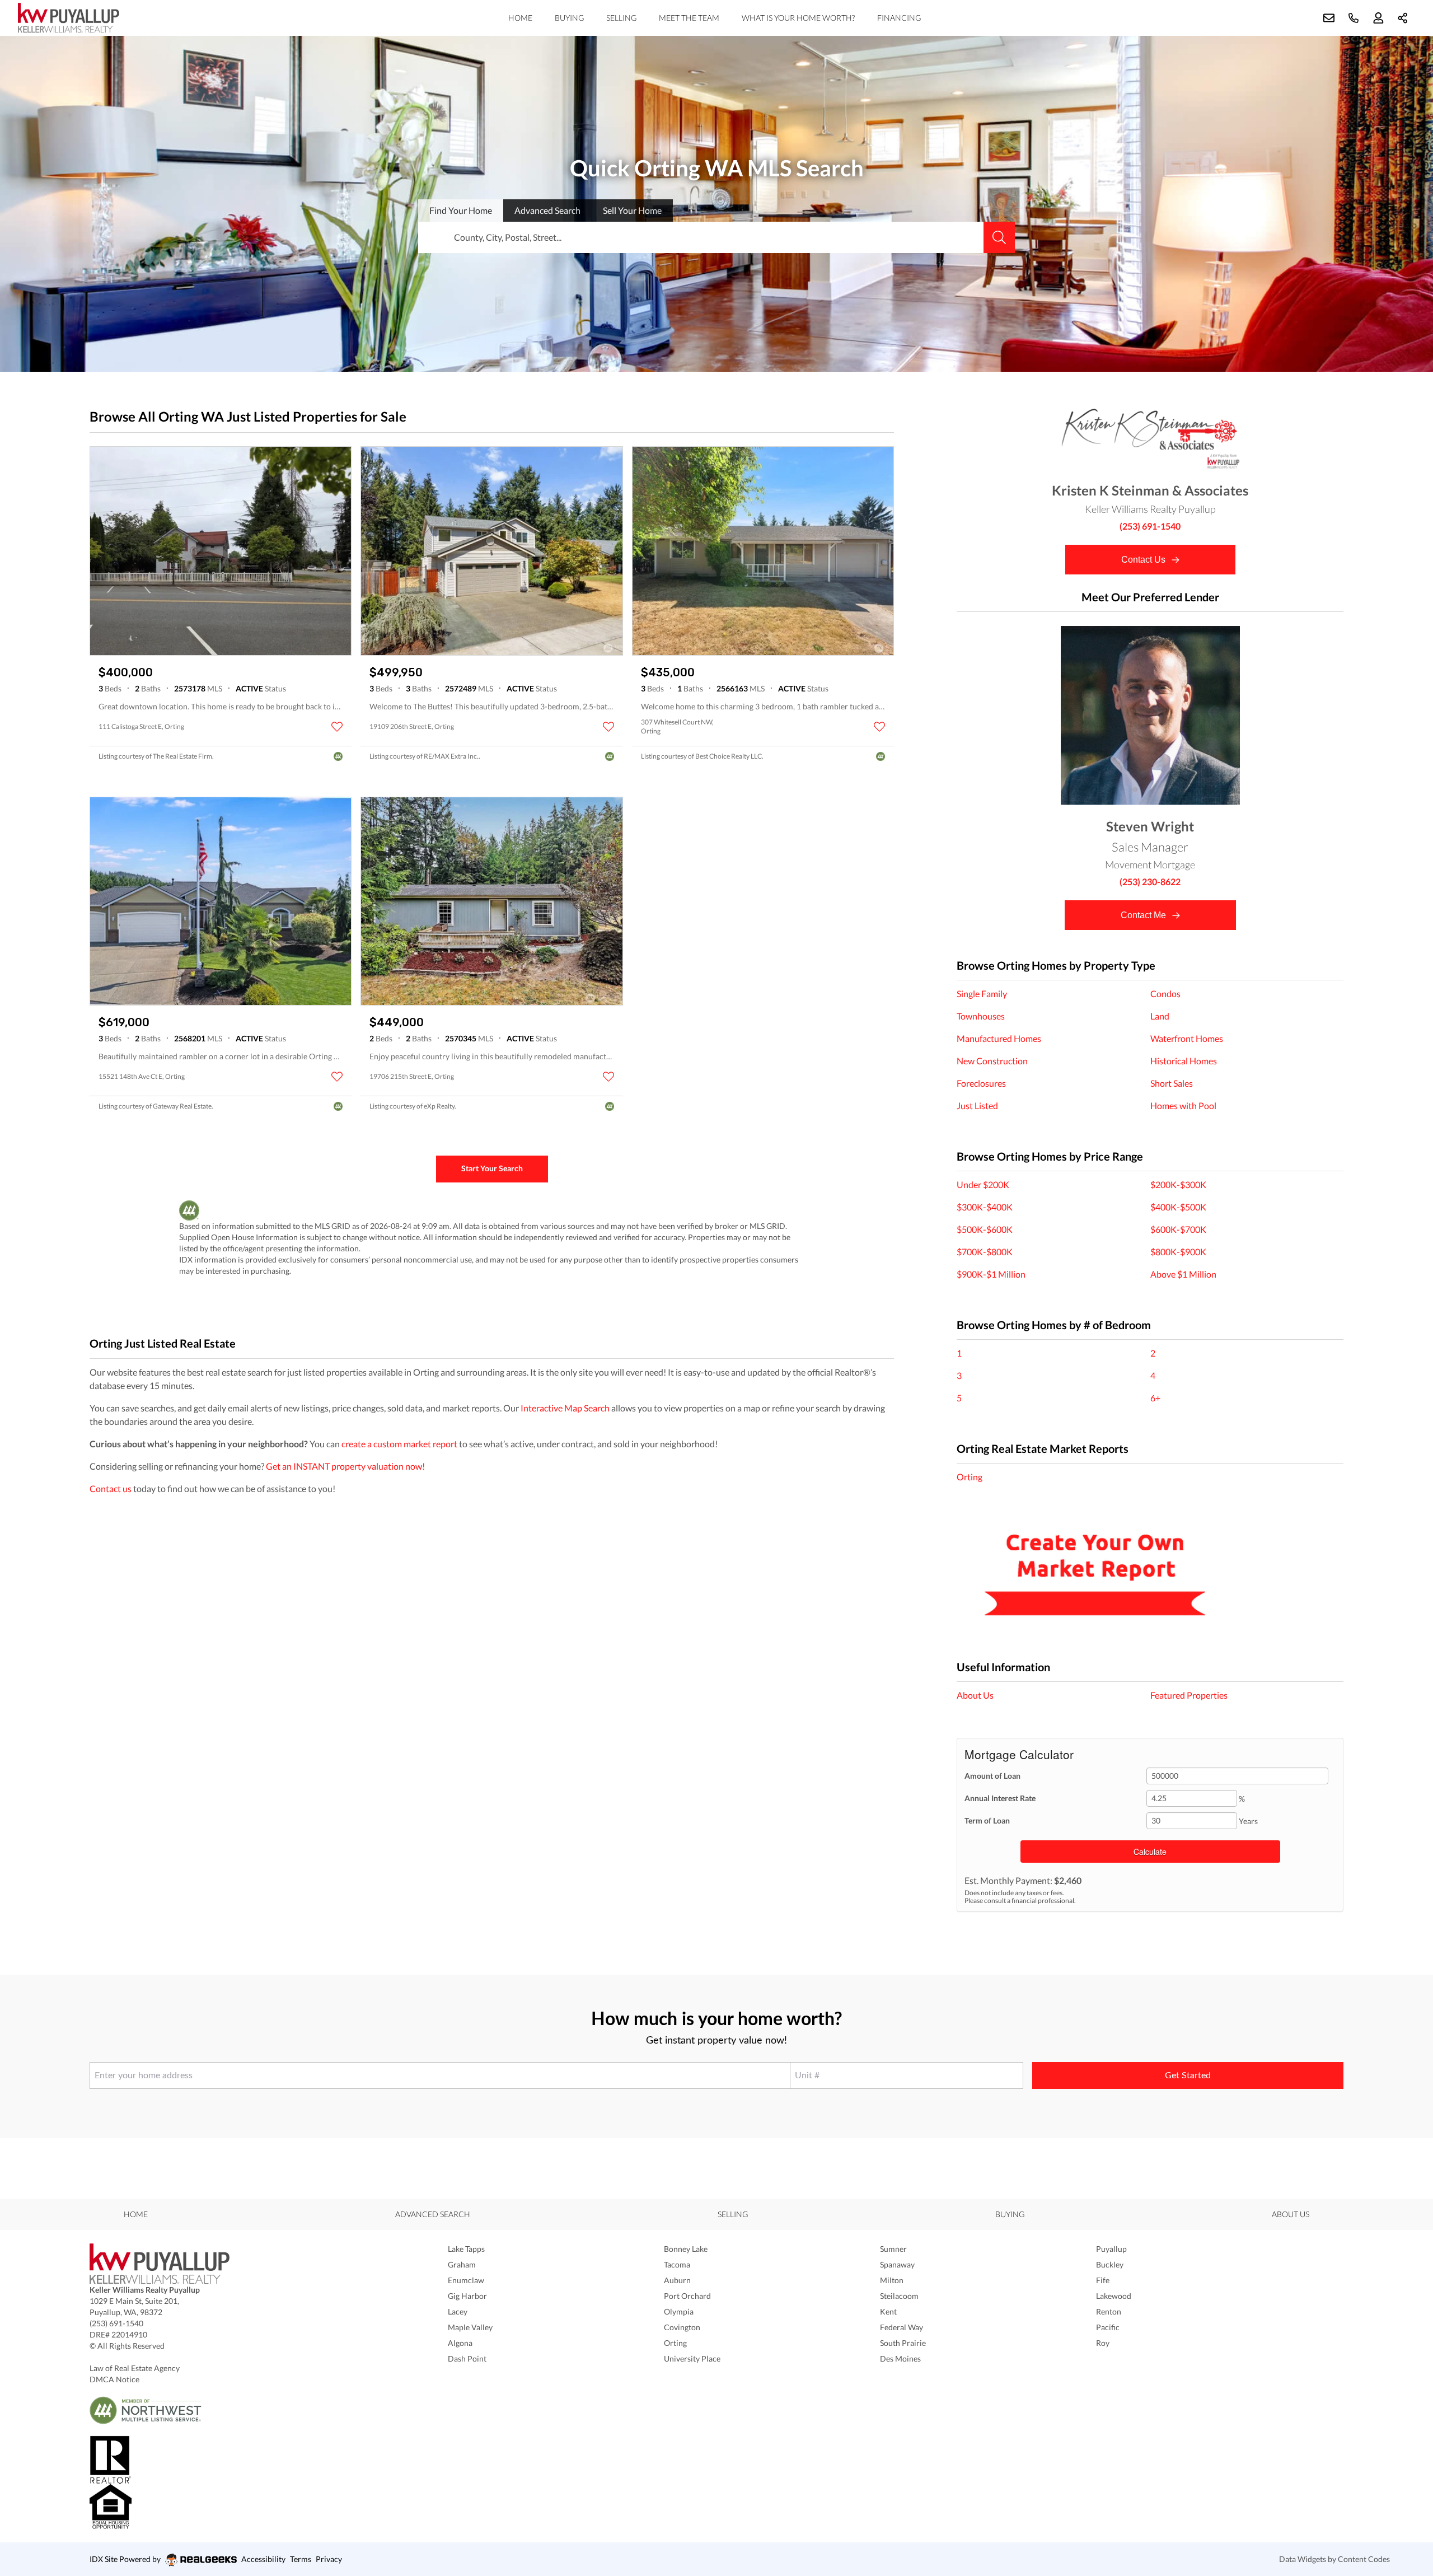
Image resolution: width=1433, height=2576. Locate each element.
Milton (892, 2280)
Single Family (982, 994)
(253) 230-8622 (1150, 882)
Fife (1103, 2280)
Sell (632, 210)
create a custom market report (399, 1444)
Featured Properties (1189, 1695)
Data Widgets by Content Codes (1334, 2559)
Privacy (329, 2559)
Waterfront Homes (1187, 1038)
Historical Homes (1184, 1061)
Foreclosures (981, 1083)
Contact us (111, 1488)
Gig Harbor (467, 2296)
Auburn (677, 2280)
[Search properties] (999, 237)
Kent (888, 2311)
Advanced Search (433, 2214)
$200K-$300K (1178, 1184)
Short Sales (1172, 1083)
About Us (975, 1695)
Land (1160, 1016)
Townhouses (981, 1016)
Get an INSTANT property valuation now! (345, 1466)
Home (520, 18)
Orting (970, 1477)
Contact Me (1144, 915)
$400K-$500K (1178, 1207)
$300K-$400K (985, 1207)
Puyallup (1111, 2249)
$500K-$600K (985, 1229)
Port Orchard (687, 2296)
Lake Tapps (466, 2249)
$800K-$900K (1178, 1252)
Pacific (1108, 2327)
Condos (1165, 994)
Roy (1103, 2343)
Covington (682, 2327)
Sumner (893, 2249)
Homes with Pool (1183, 1105)
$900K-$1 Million (991, 1274)
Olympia (679, 2311)
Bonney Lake (686, 2249)
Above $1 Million (1183, 1274)
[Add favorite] (337, 727)
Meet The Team (689, 18)
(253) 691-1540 (1150, 526)
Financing (899, 18)
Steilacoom (899, 2296)
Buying (569, 18)
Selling (621, 18)
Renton (1109, 2311)
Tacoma (677, 2264)
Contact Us (1144, 560)
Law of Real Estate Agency (135, 2368)
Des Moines (900, 2358)
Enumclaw (466, 2280)
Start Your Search (492, 1168)
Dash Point (467, 2358)
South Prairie (903, 2343)
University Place (692, 2358)
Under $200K (983, 1184)
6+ (1155, 1398)
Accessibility (263, 2559)
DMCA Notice (114, 2379)
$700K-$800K (985, 1252)
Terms (301, 2559)
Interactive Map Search (565, 1408)
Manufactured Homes (999, 1038)
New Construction (992, 1061)
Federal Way (902, 2327)
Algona (460, 2343)
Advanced (547, 210)
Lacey (458, 2311)
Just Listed (977, 1105)
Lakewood (1114, 2296)
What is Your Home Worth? (798, 18)
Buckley (1110, 2264)
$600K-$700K (1178, 1229)
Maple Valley (470, 2327)
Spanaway (897, 2264)
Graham (462, 2264)
